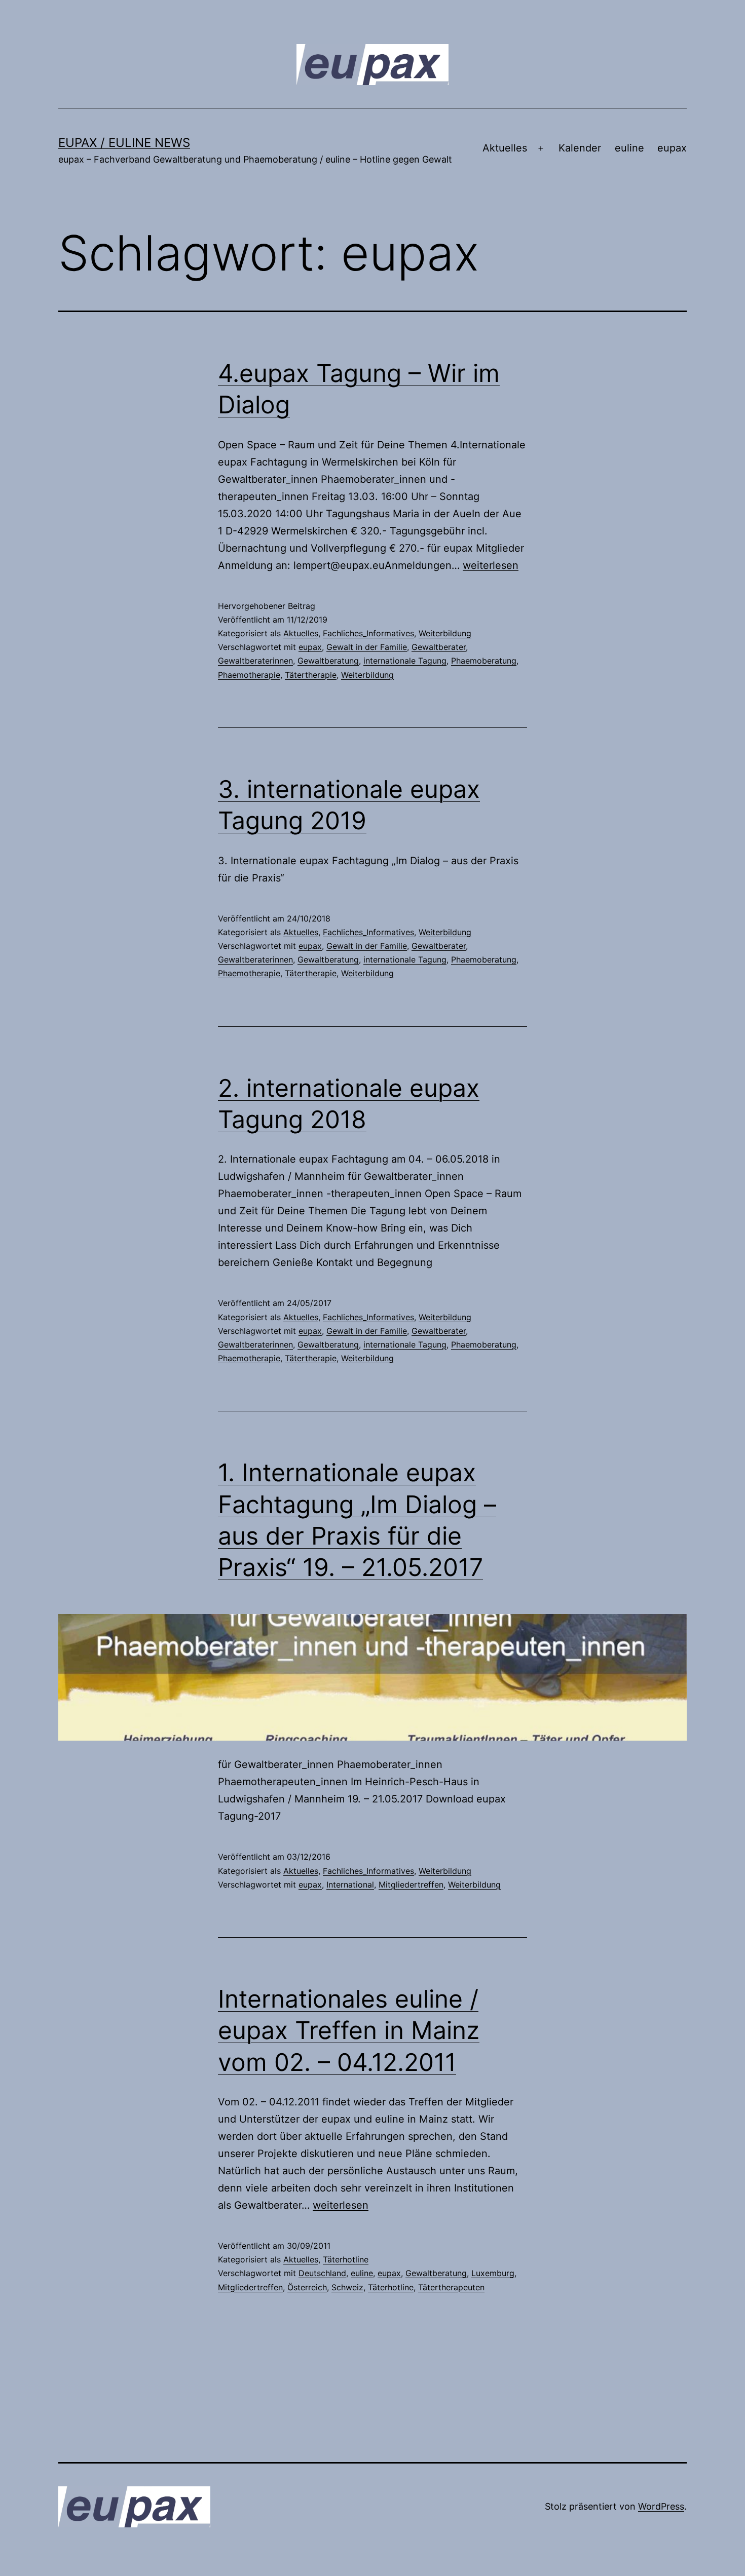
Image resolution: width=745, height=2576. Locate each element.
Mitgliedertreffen (411, 1885)
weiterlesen (491, 565)
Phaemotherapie (249, 675)
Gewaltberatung (328, 661)
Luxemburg (493, 2273)
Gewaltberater (439, 647)
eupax (672, 148)
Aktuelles (505, 148)
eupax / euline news (124, 143)
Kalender (580, 148)
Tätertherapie (311, 675)
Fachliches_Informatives (368, 633)
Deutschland (322, 2273)
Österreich (307, 2287)
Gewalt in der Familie (367, 647)
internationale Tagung (405, 661)
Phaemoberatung (484, 661)
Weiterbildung (445, 633)
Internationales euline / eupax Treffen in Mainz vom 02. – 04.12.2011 (349, 2030)
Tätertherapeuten (451, 2287)
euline (629, 148)
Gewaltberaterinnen (255, 661)
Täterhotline (346, 2259)
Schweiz (347, 2287)
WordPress (661, 2506)
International (350, 1885)
